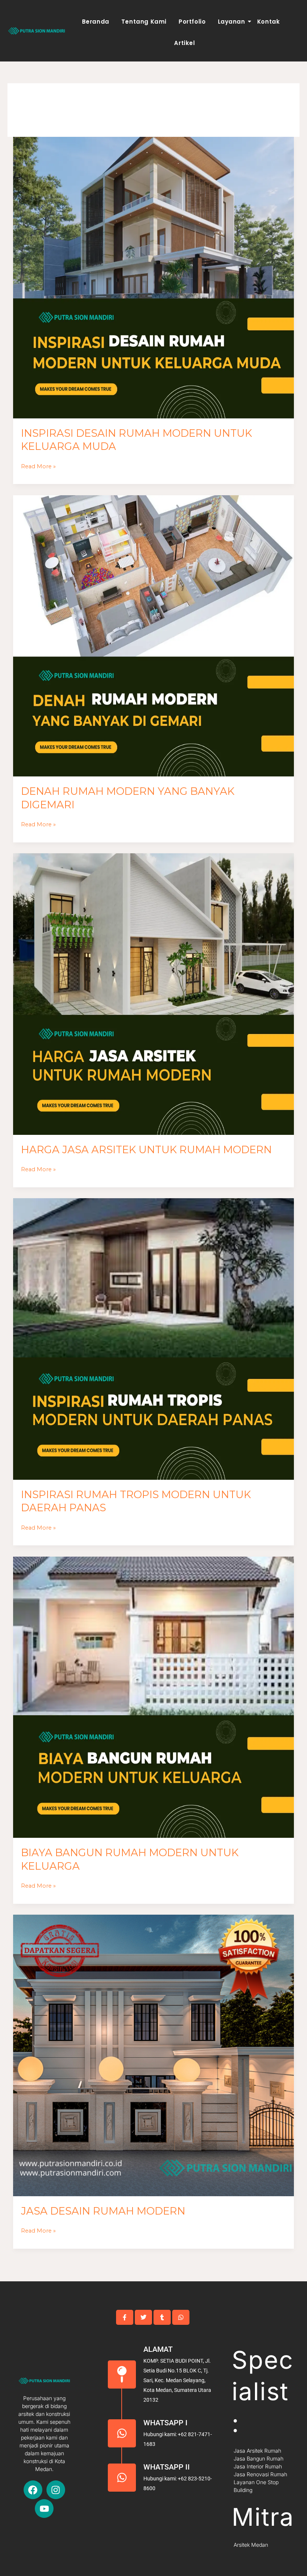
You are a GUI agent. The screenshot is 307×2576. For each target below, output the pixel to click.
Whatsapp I (165, 2423)
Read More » (38, 466)
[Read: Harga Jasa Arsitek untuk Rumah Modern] (154, 994)
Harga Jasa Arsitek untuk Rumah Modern (146, 1150)
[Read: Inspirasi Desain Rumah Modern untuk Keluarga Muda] (154, 278)
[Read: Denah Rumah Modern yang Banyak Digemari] (154, 636)
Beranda (96, 22)
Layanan (232, 22)
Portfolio (192, 22)
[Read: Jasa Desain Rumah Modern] (154, 2055)
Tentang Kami (144, 22)
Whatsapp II (167, 2467)
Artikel (184, 43)
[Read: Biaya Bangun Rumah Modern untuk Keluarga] (154, 1697)
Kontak (269, 22)
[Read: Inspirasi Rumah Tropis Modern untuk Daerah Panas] (154, 1339)
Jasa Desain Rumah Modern (103, 2211)
